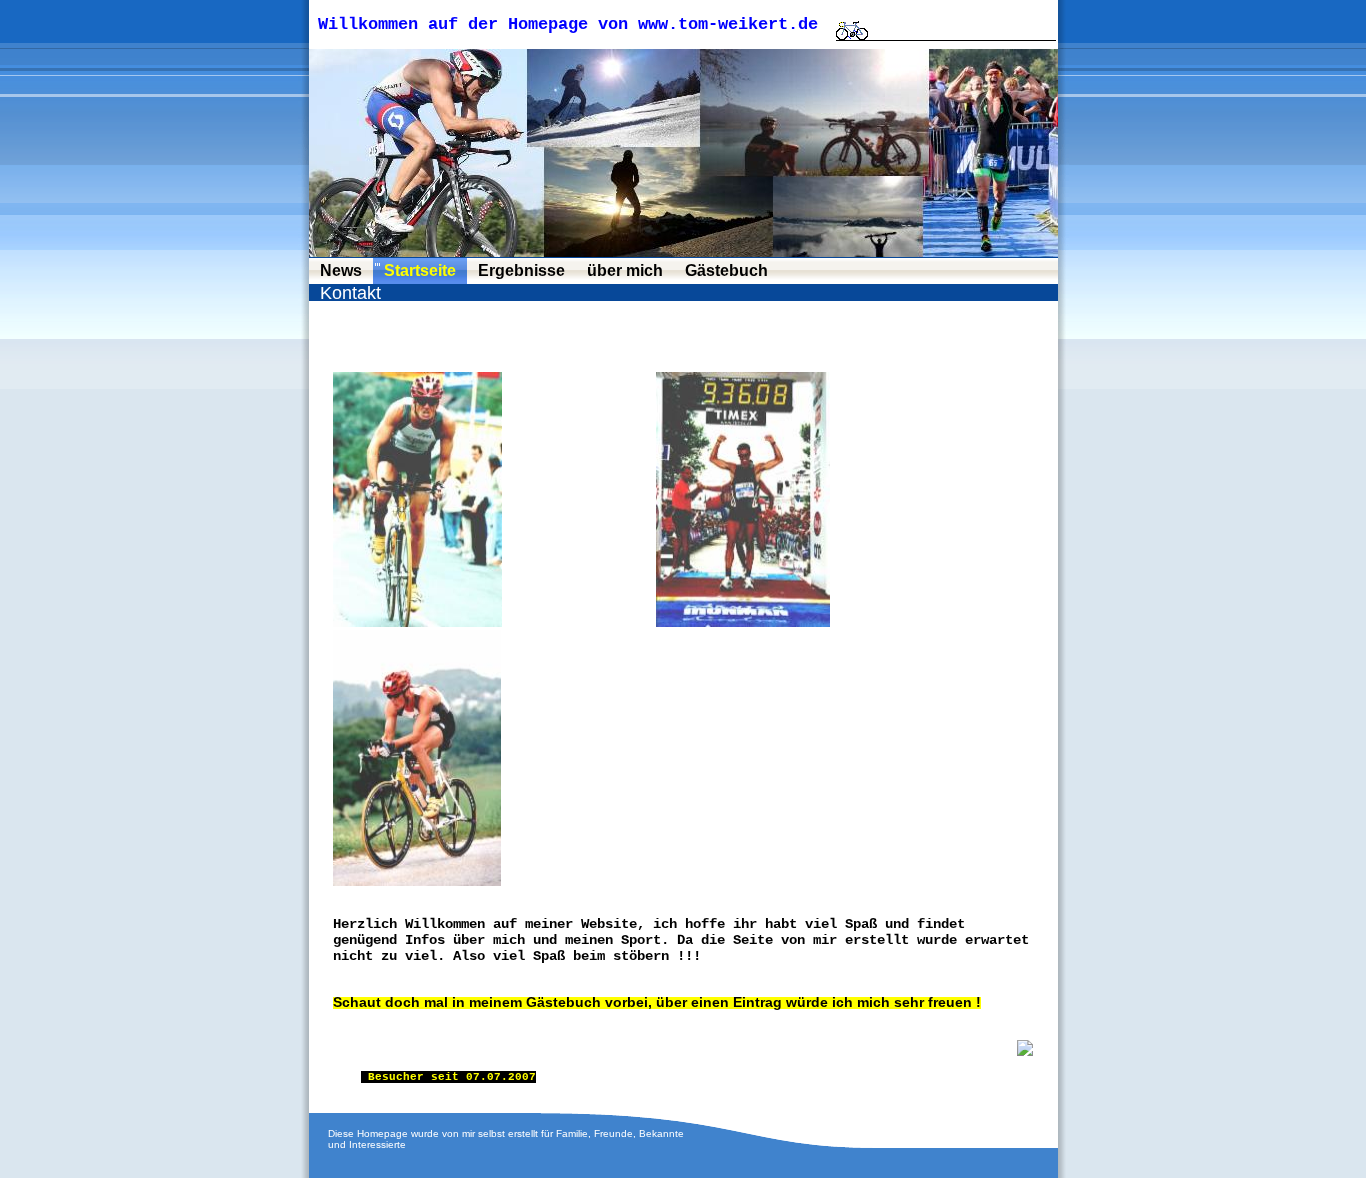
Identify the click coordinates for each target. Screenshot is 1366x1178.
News (341, 270)
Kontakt (350, 293)
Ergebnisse (521, 270)
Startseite (420, 270)
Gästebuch (726, 270)
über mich (625, 270)
